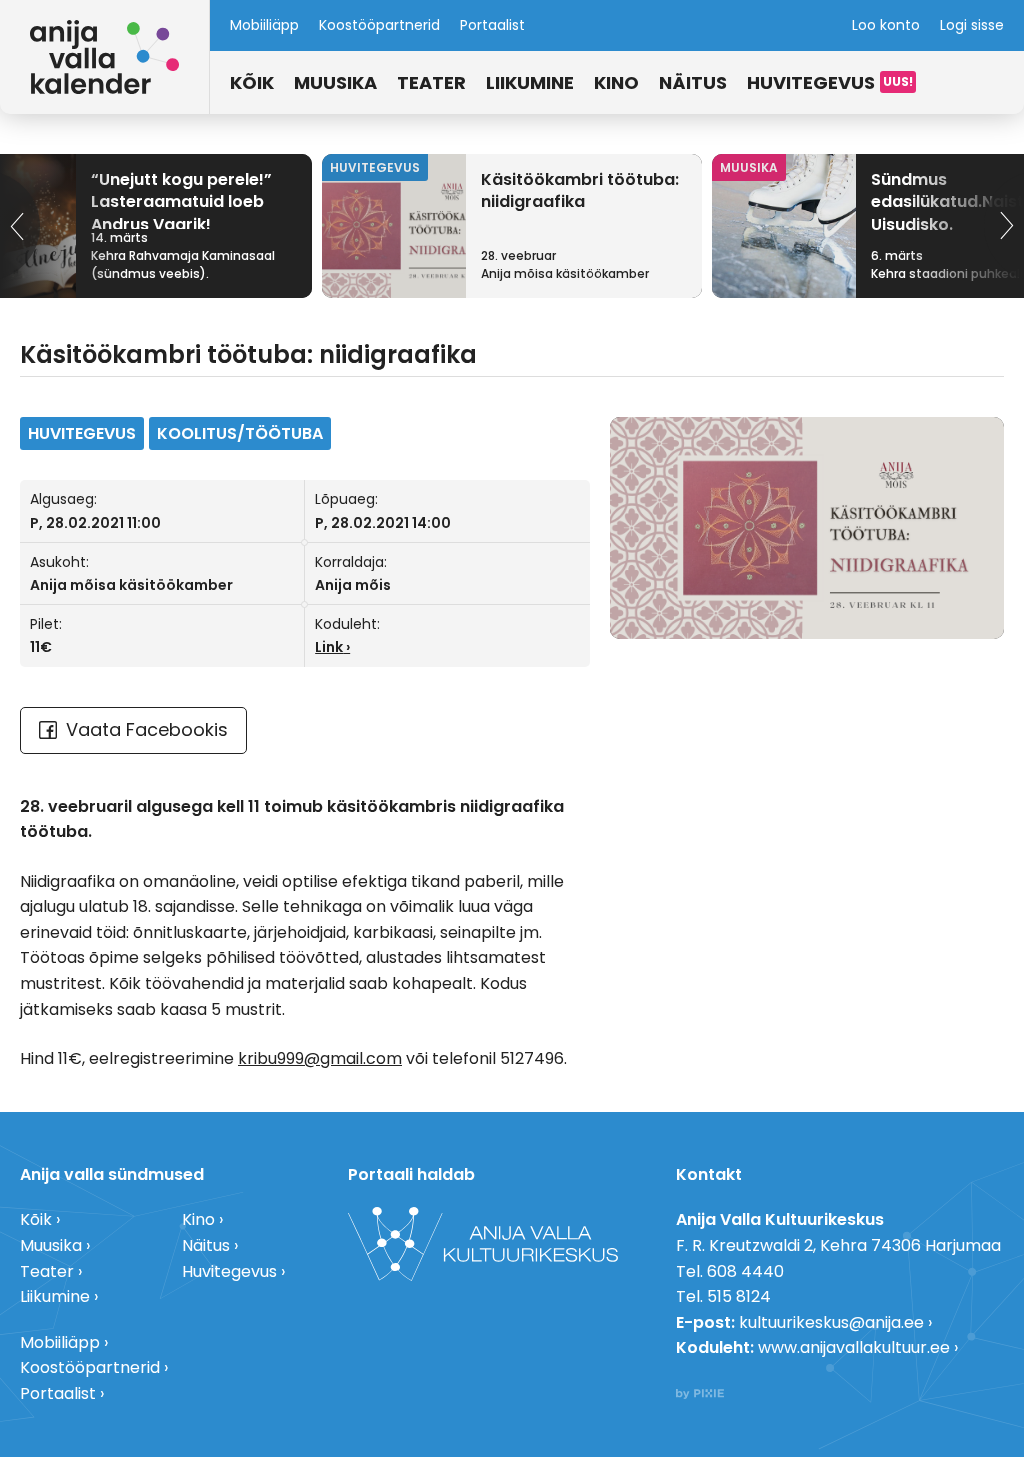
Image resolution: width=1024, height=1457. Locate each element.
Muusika (335, 82)
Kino (616, 82)
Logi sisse (972, 25)
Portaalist (492, 25)
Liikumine (530, 82)
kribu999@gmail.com (320, 1058)
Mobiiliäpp (264, 25)
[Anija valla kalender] (104, 57)
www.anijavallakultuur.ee (854, 1347)
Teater (431, 82)
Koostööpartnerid (379, 25)
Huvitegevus (811, 82)
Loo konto (886, 25)
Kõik (252, 82)
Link (329, 647)
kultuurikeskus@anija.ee (831, 1322)
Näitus (693, 82)
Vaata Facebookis (147, 729)
